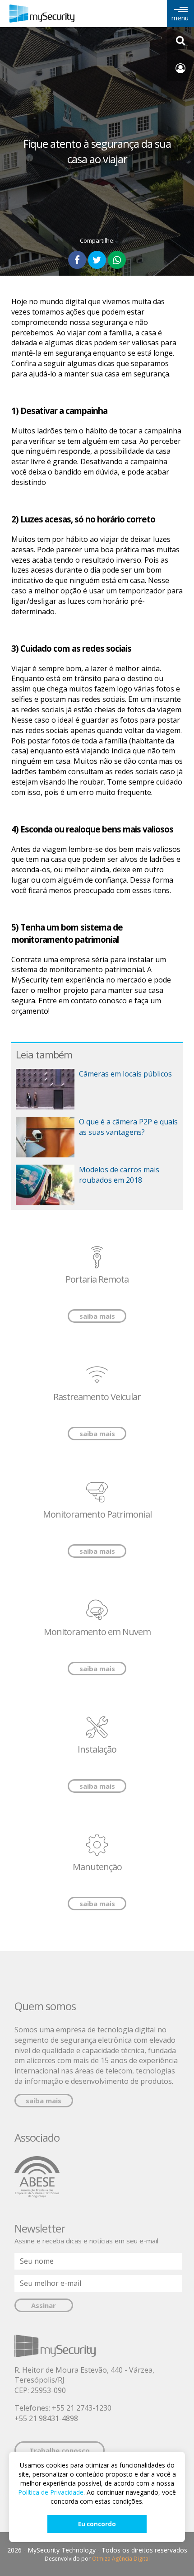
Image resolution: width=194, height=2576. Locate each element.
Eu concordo (97, 2524)
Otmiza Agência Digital (121, 2559)
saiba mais (97, 1316)
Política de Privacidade (51, 2492)
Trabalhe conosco (60, 2450)
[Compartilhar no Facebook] (77, 260)
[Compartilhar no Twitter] (97, 260)
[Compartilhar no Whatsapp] (117, 260)
